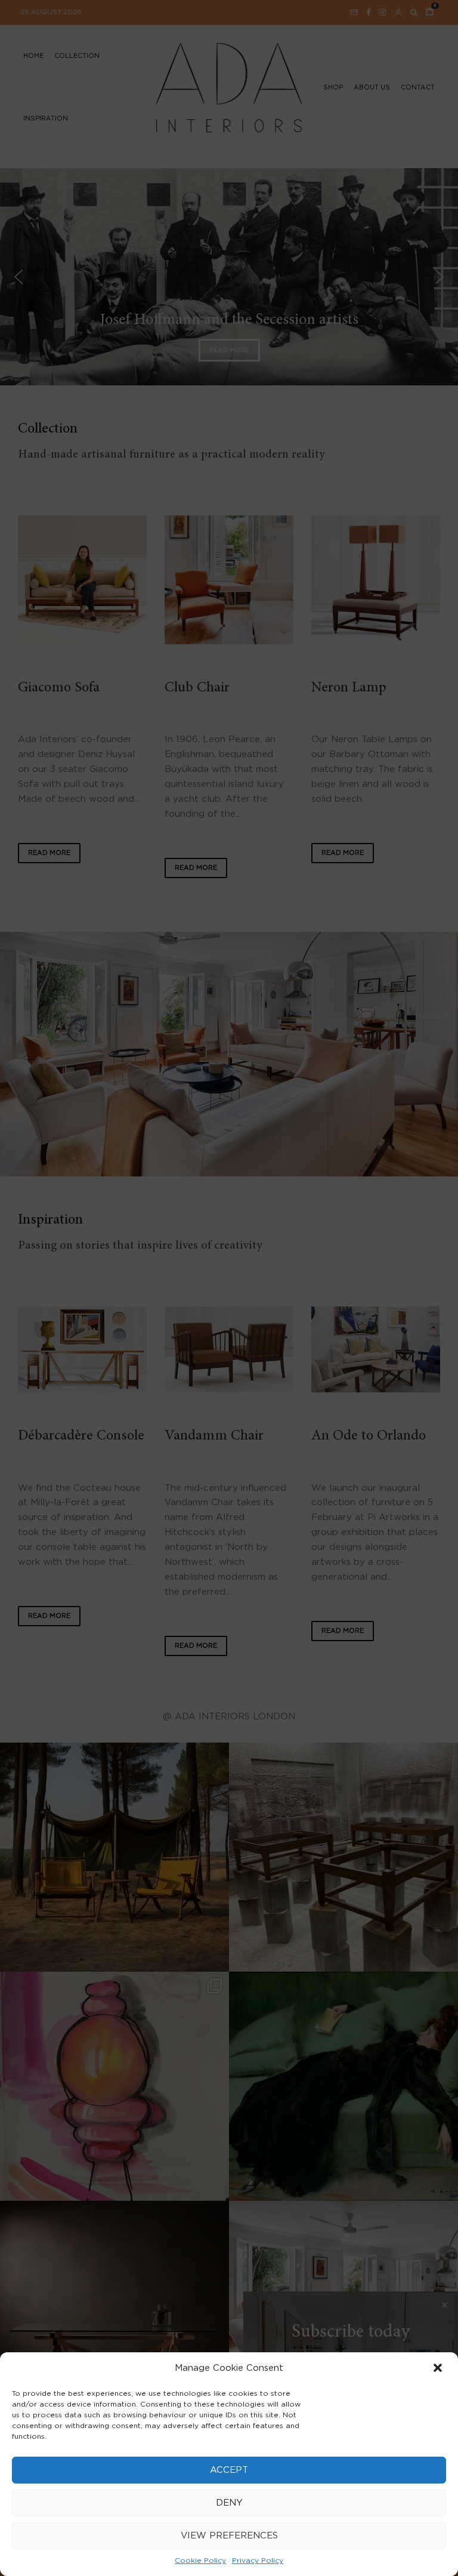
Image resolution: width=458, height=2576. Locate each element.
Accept (229, 2470)
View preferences (229, 2536)
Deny (229, 2503)
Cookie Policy (200, 2560)
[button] (439, 2369)
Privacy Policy (258, 2560)
